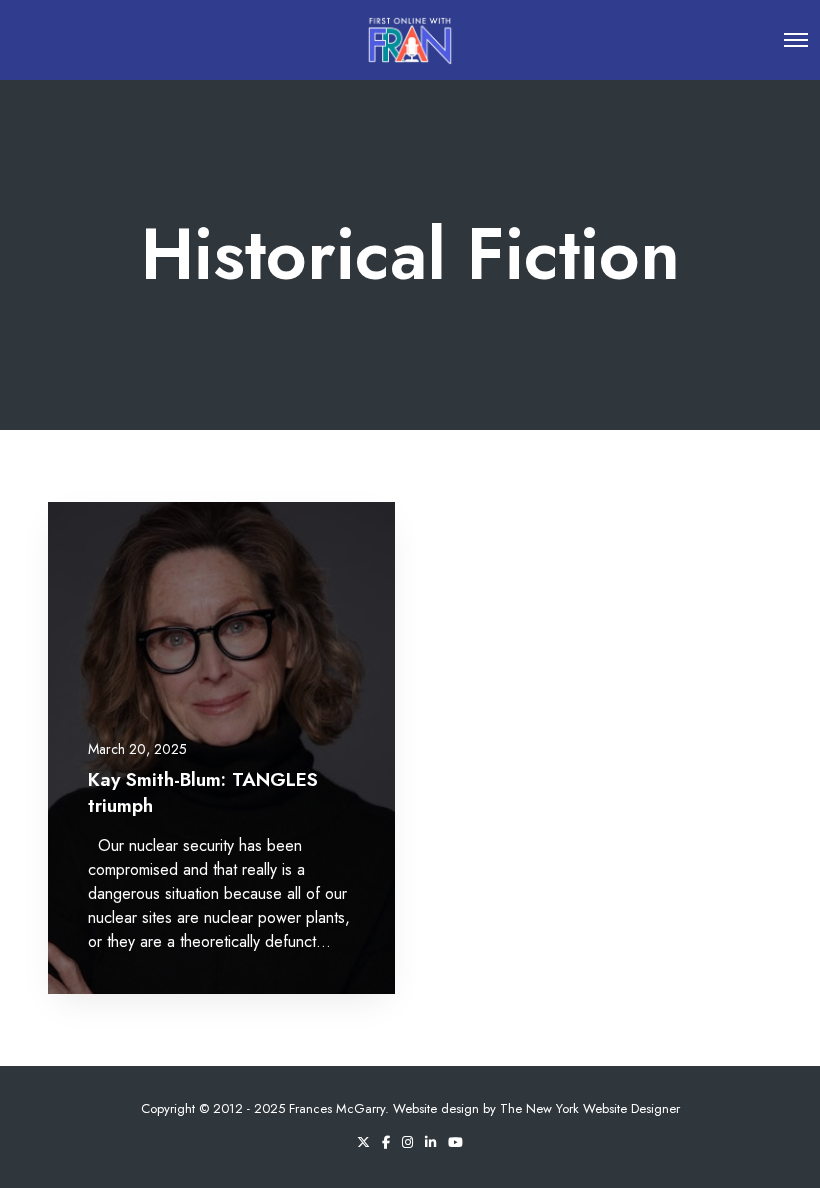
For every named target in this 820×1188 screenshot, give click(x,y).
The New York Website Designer (590, 1108)
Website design (436, 1108)
